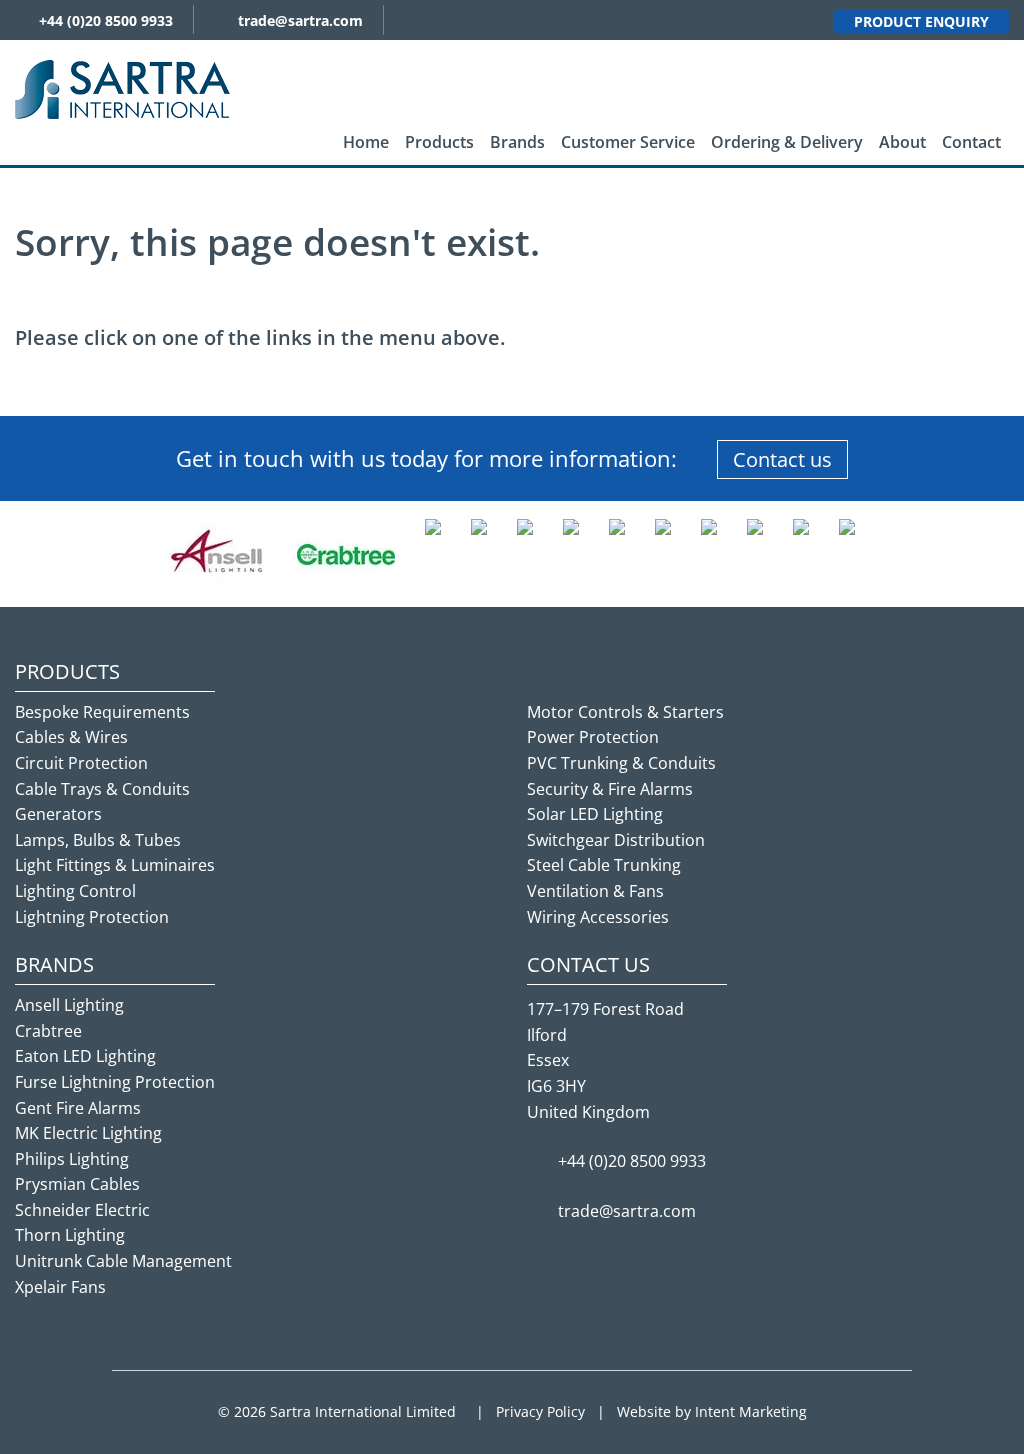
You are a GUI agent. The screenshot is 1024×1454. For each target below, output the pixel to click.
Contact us (782, 459)
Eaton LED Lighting (85, 1056)
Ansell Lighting (69, 1005)
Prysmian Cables (77, 1184)
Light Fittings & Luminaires (115, 865)
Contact (971, 142)
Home (366, 142)
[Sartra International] (122, 88)
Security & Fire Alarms (610, 789)
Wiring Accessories (598, 917)
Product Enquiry (921, 21)
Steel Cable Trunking (604, 865)
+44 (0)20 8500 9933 (106, 20)
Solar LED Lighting (595, 814)
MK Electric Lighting (88, 1133)
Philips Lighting (72, 1159)
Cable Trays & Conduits (102, 789)
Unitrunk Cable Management (123, 1261)
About (902, 142)
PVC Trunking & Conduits (621, 763)
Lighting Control (75, 891)
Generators (58, 814)
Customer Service (628, 142)
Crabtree (48, 1031)
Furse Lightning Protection (115, 1082)
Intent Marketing (751, 1411)
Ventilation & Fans (595, 891)
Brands (517, 142)
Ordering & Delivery (787, 142)
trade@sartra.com (300, 20)
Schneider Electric (82, 1210)
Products (439, 142)
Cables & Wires (71, 737)
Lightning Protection (92, 917)
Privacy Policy (540, 1411)
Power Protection (593, 737)
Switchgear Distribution (616, 840)
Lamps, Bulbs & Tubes (98, 840)
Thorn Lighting (70, 1235)
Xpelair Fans (60, 1287)
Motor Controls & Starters (625, 712)
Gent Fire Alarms (78, 1108)
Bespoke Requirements (102, 712)
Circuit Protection (81, 763)
